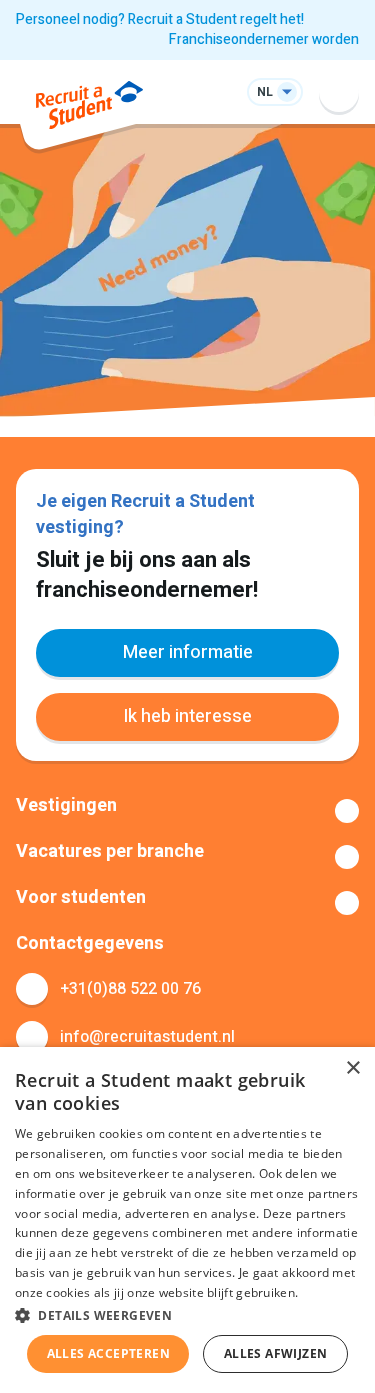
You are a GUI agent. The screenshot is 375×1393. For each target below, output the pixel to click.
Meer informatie (188, 652)
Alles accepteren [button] (108, 1353)
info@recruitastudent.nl (147, 1037)
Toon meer (187, 811)
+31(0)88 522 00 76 (130, 989)
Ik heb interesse (187, 716)
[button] (187, 1315)
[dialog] (187, 1220)
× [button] (352, 1068)
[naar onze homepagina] (89, 108)
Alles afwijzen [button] (276, 1353)
